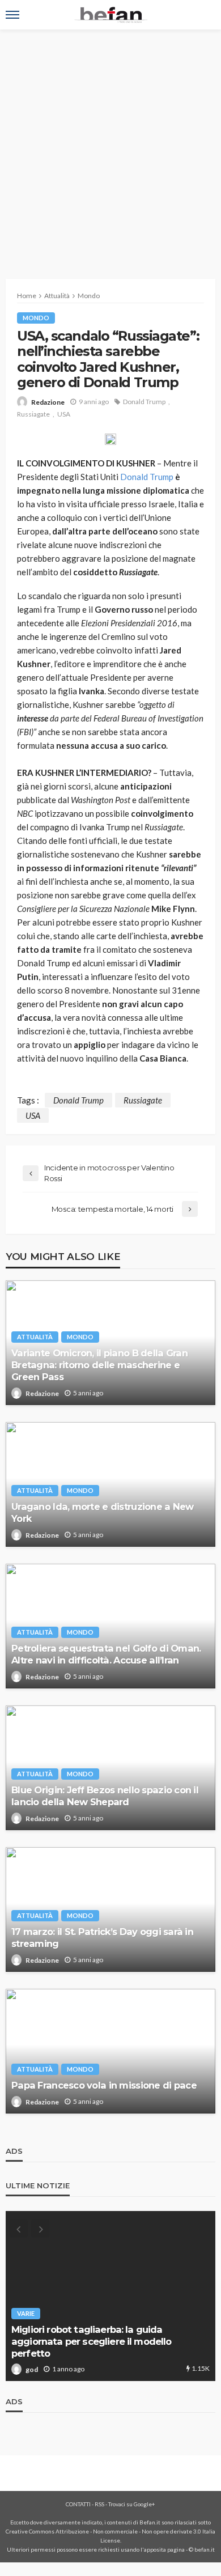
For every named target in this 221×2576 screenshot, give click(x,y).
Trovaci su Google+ (132, 2504)
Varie (26, 2313)
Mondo (36, 318)
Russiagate (33, 414)
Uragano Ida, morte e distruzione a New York (103, 1512)
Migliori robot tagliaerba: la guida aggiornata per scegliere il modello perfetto (92, 2341)
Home (27, 296)
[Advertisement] (110, 146)
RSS (99, 2504)
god (32, 2369)
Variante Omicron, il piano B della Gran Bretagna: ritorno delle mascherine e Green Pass (99, 1365)
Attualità (35, 1337)
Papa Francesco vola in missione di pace (104, 2085)
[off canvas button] (12, 15)
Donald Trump (144, 402)
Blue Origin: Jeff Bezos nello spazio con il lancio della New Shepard (105, 1796)
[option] (110, 2296)
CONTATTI (78, 2504)
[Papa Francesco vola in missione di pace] (110, 2051)
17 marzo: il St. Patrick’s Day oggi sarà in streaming (102, 1938)
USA (64, 414)
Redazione (48, 402)
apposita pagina (164, 2549)
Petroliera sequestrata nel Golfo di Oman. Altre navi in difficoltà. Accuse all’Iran (106, 1654)
